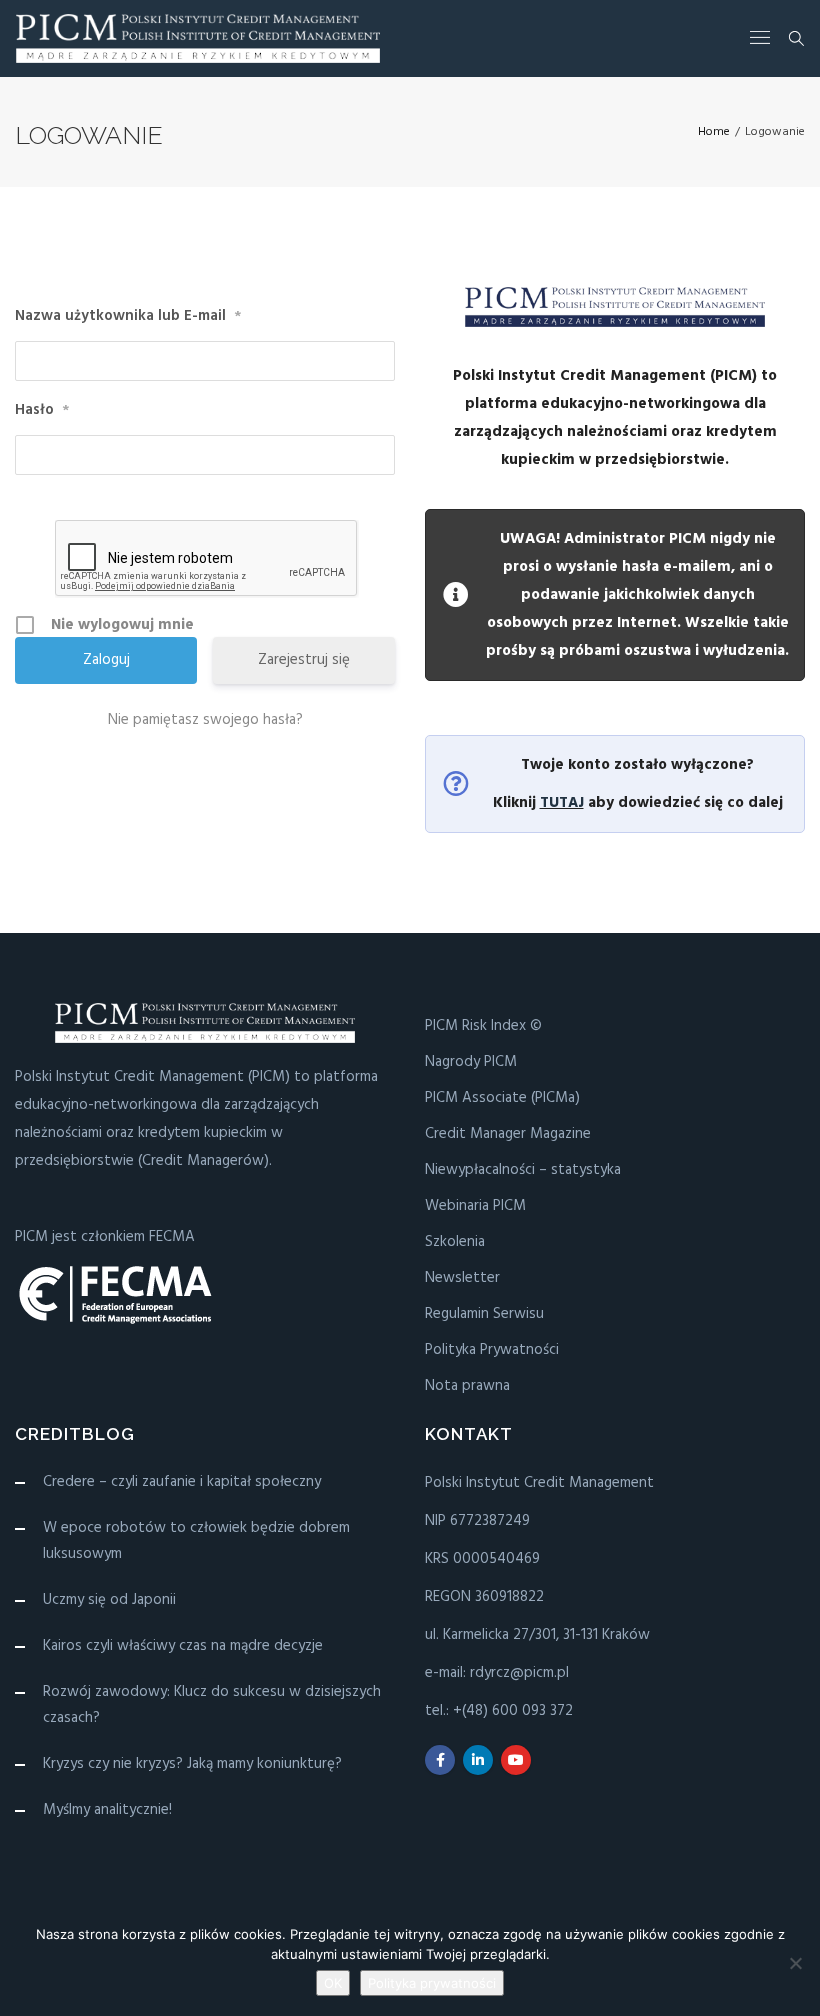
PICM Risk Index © (483, 1026)
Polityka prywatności (432, 1983)
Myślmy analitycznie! (107, 1810)
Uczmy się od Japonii (109, 1600)
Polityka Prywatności (492, 1350)
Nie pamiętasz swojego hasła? (205, 720)
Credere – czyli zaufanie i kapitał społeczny (182, 1482)
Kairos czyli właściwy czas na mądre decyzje (183, 1646)
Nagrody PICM (471, 1062)
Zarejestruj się (304, 660)
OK (333, 1983)
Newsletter (462, 1278)
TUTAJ (562, 803)
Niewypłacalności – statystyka (523, 1170)
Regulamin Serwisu (484, 1314)
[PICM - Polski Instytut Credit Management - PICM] (198, 38)
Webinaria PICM (475, 1206)
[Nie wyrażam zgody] (795, 1963)
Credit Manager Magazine (508, 1134)
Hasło (42, 410)
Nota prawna (467, 1386)
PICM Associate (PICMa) (502, 1098)
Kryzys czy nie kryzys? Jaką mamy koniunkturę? (192, 1764)
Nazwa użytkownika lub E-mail (128, 316)
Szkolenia (455, 1242)
